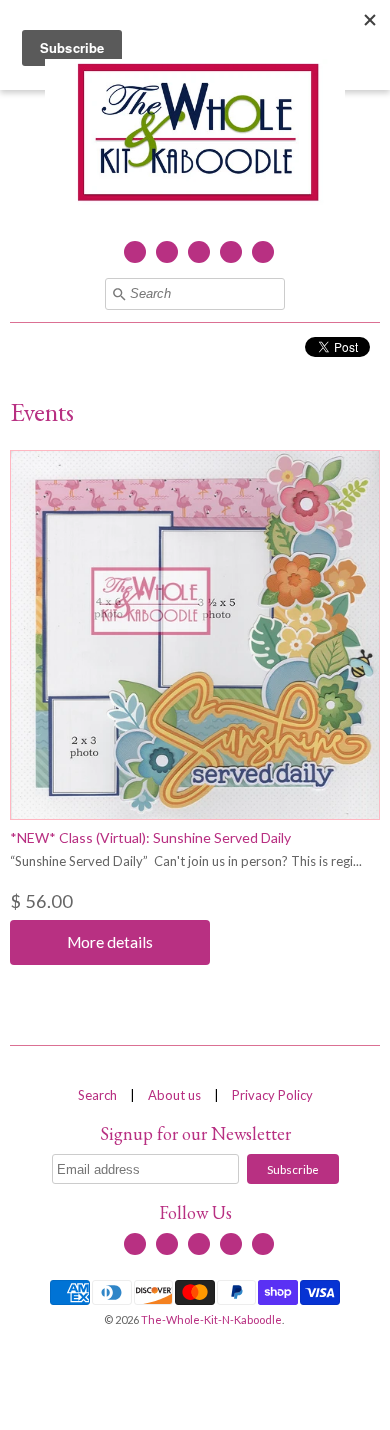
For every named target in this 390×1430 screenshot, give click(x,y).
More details (110, 942)
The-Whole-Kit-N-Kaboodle (211, 1319)
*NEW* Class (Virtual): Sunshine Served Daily (150, 837)
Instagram (231, 252)
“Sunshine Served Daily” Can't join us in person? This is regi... (186, 861)
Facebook (135, 252)
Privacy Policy (272, 1095)
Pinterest (263, 252)
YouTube (199, 252)
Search (97, 1095)
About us (174, 1095)
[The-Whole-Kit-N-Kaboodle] (195, 135)
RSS (167, 252)
